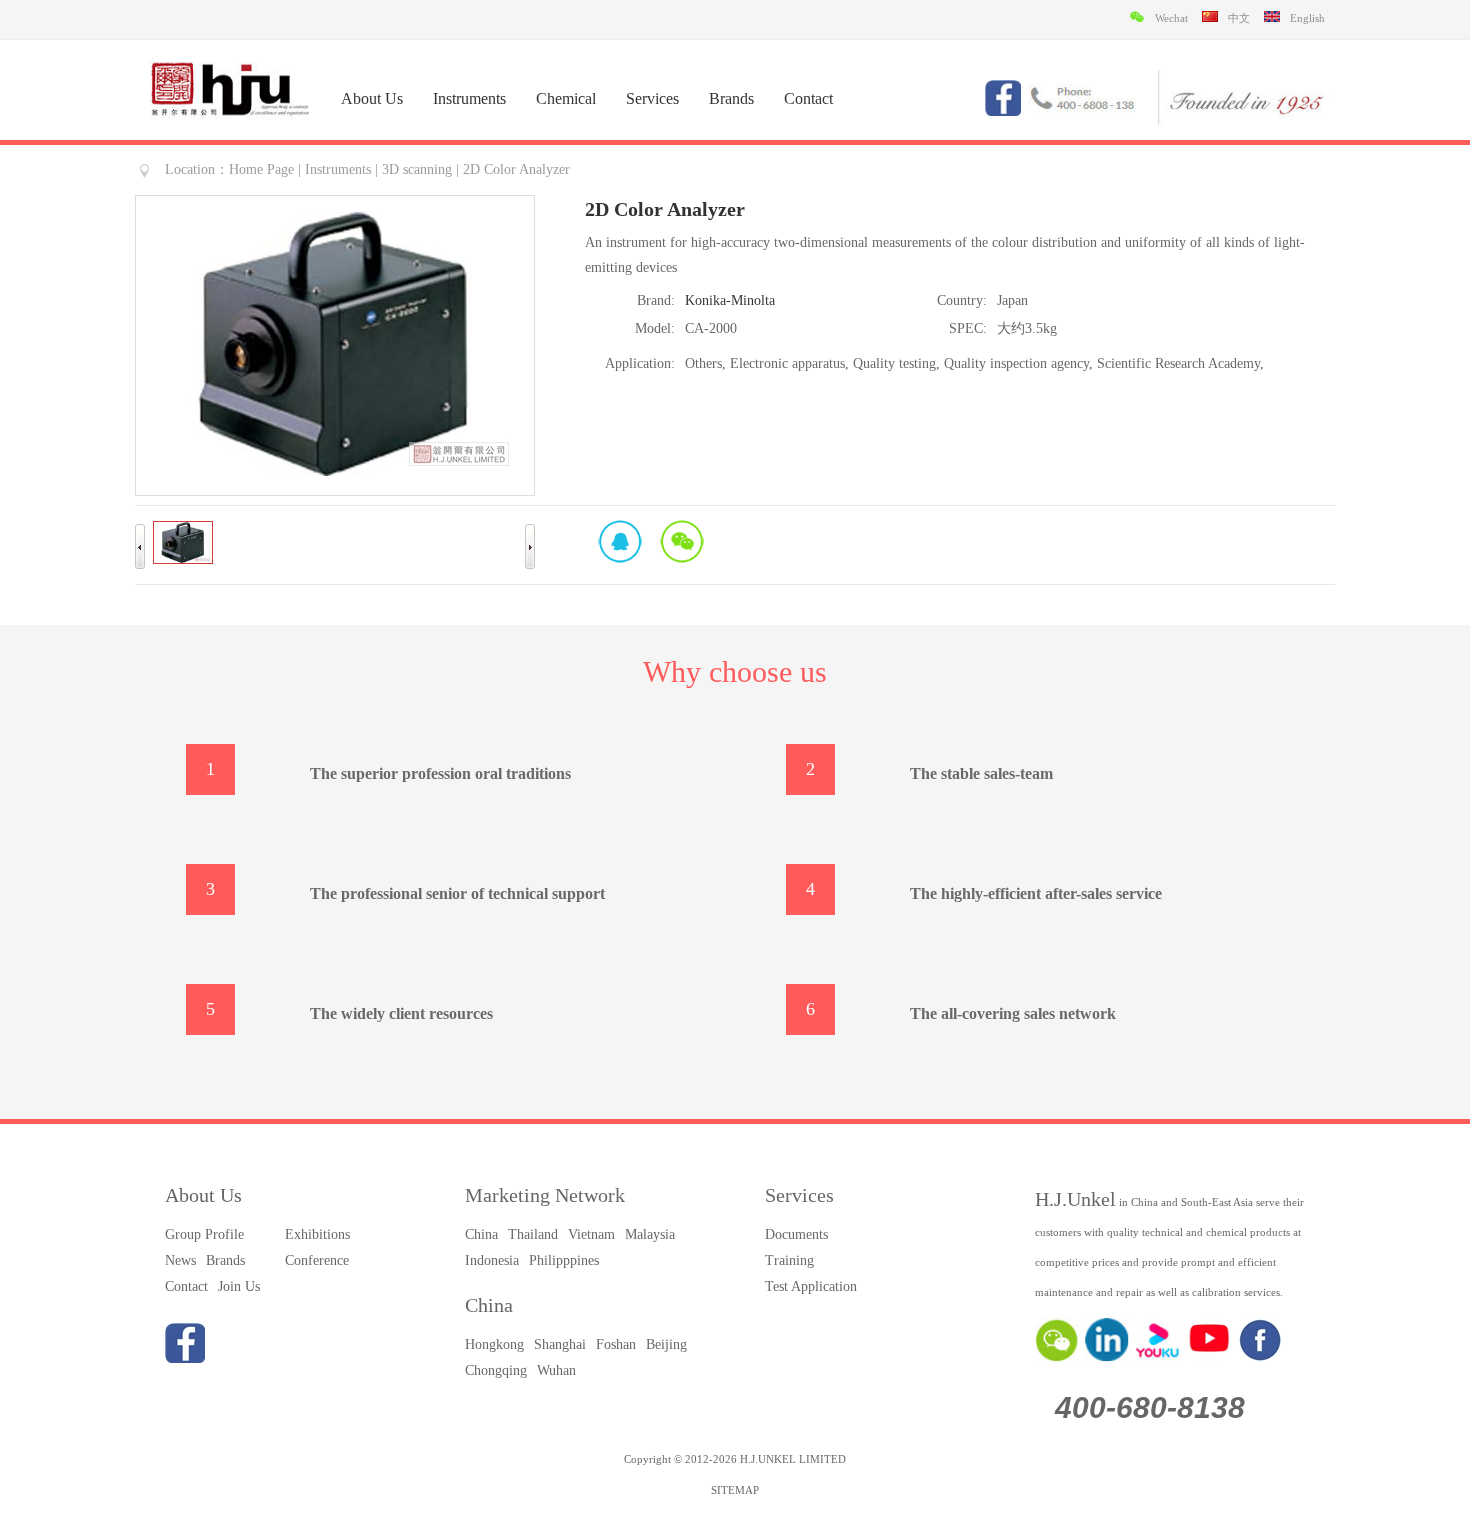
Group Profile (204, 1234)
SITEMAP (735, 1490)
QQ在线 (620, 541)
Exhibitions (317, 1234)
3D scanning (417, 169)
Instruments (469, 98)
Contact (808, 98)
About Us (372, 98)
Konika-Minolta (730, 300)
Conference (317, 1260)
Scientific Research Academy (1178, 363)
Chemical (566, 98)
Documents (796, 1234)
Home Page (261, 169)
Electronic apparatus (787, 363)
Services (652, 98)
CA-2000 (711, 328)
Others (703, 363)
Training (789, 1260)
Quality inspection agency (1016, 363)
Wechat (682, 541)
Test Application (811, 1286)
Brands (731, 98)
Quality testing (894, 363)
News (180, 1260)
